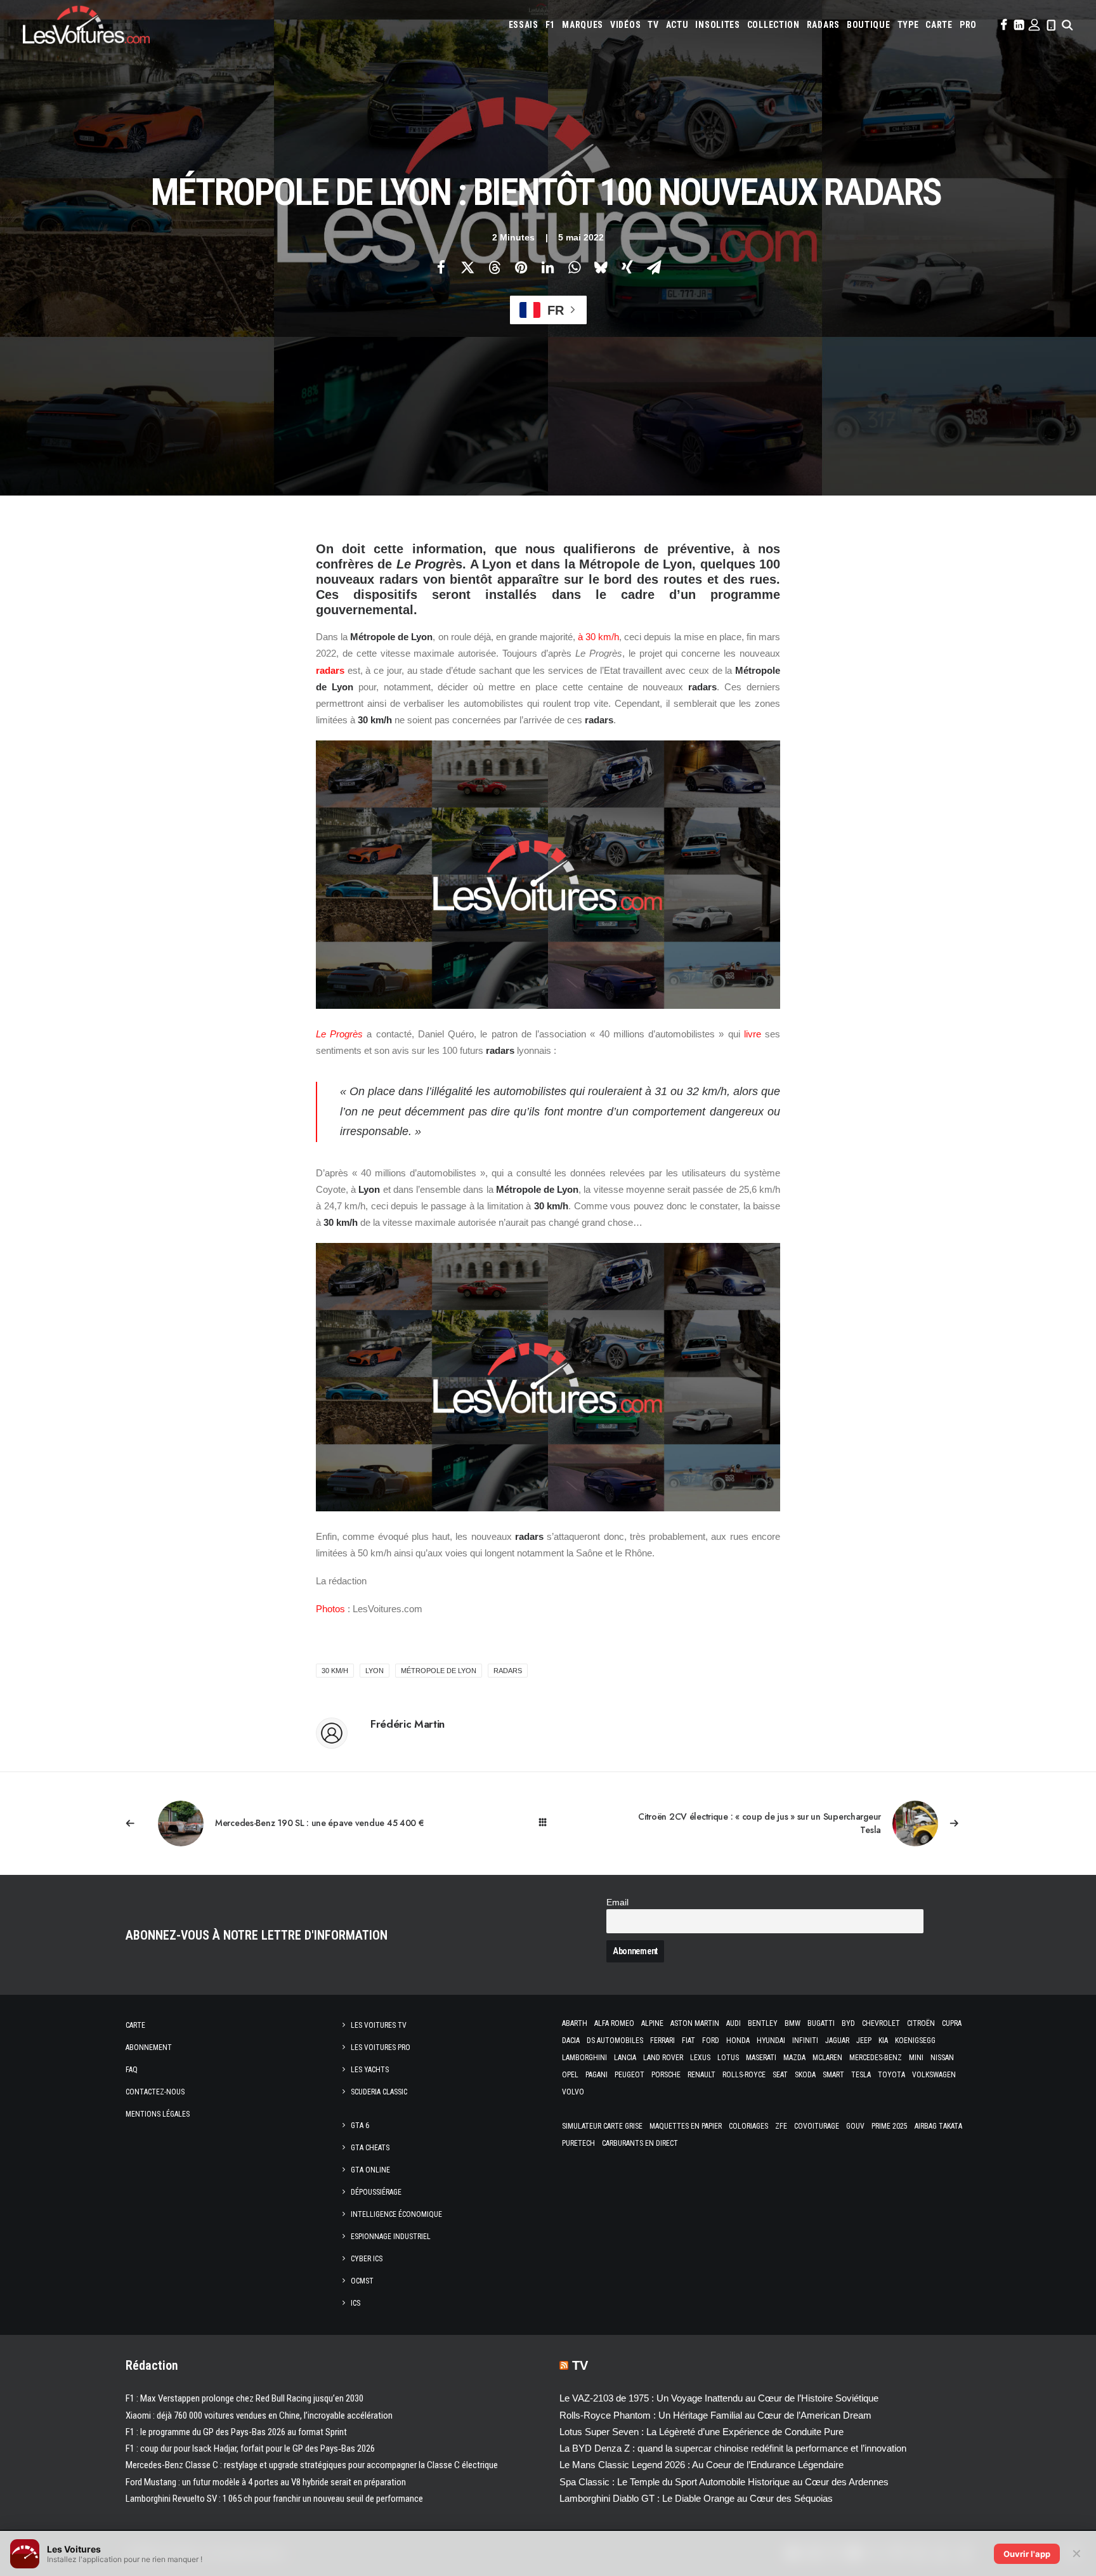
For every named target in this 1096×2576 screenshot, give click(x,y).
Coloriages (748, 2126)
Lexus (700, 2058)
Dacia (571, 2040)
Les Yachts (370, 2070)
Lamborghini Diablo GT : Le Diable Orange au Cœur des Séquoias (696, 2498)
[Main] (548, 1823)
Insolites (717, 25)
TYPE (908, 25)
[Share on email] (654, 267)
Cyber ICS (367, 2259)
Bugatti (821, 2023)
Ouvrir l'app (1027, 2554)
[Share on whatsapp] (574, 267)
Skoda (805, 2075)
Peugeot (630, 2075)
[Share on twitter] (467, 267)
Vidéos (625, 25)
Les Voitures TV (379, 2025)
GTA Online (370, 2170)
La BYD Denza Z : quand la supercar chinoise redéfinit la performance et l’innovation (733, 2448)
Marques (583, 25)
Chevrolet (881, 2023)
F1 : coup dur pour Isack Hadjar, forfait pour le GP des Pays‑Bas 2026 (250, 2448)
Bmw (793, 2023)
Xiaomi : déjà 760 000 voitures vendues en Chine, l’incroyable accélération (259, 2415)
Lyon (375, 1671)
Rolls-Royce (744, 2075)
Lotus (728, 2058)
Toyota (891, 2075)
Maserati (761, 2058)
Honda (738, 2040)
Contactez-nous (155, 2092)
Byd (848, 2023)
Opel (570, 2075)
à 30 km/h (598, 637)
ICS (356, 2303)
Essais (524, 25)
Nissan (942, 2058)
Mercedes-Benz (876, 2058)
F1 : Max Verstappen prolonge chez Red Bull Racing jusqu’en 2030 (245, 2398)
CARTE (939, 25)
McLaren (827, 2058)
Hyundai (771, 2040)
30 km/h (335, 1671)
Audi (734, 2023)
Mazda (794, 2058)
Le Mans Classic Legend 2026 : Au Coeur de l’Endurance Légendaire (701, 2465)
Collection (773, 25)
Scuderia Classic (379, 2092)
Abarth (575, 2023)
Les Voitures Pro (381, 2047)
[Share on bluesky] (601, 267)
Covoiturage (817, 2126)
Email (617, 1902)
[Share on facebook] (441, 267)
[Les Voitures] (86, 25)
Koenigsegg (915, 2040)
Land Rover (663, 2058)
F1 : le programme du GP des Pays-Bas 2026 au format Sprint (236, 2432)
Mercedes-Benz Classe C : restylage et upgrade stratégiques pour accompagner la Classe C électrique (312, 2465)
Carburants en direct (640, 2143)
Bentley (763, 2023)
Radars (823, 25)
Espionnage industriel (391, 2237)
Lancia (625, 2058)
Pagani (597, 2075)
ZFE (781, 2126)
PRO (968, 25)
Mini (916, 2058)
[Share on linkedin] (547, 267)
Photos (330, 1609)
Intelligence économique (396, 2214)
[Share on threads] (494, 267)
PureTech (578, 2143)
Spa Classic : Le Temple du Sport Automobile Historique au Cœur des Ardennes (724, 2482)
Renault (701, 2075)
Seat (780, 2075)
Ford (711, 2040)
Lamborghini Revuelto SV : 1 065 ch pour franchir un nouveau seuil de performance (274, 2499)
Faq (132, 2070)
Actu (677, 25)
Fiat (688, 2040)
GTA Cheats (370, 2148)
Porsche (666, 2075)
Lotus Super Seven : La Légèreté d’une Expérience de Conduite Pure (701, 2432)
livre (753, 1034)
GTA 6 (360, 2126)
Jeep (864, 2040)
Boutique (869, 25)
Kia (883, 2040)
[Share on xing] (627, 267)
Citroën (921, 2023)
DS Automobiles (615, 2040)
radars (330, 670)
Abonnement (149, 2047)
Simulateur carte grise (602, 2126)
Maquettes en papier (686, 2126)
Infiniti (805, 2040)
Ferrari (662, 2040)
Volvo (573, 2092)
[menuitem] (524, 25)
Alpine (652, 2023)
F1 (550, 25)
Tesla (861, 2075)
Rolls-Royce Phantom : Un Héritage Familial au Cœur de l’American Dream (715, 2415)
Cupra (952, 2023)
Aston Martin (695, 2023)
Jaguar (837, 2040)
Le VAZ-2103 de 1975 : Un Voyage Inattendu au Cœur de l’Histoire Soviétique (719, 2398)
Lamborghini (584, 2058)
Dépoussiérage (376, 2192)
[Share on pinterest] (521, 267)
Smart (833, 2075)
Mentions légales (158, 2114)
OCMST (362, 2281)
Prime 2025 (890, 2126)
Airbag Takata (938, 2126)
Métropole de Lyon (439, 1671)
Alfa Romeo (614, 2023)
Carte (135, 2025)
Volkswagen (934, 2075)
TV (653, 25)
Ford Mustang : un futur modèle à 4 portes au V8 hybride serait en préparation (266, 2482)
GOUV (855, 2126)
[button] (1003, 25)
